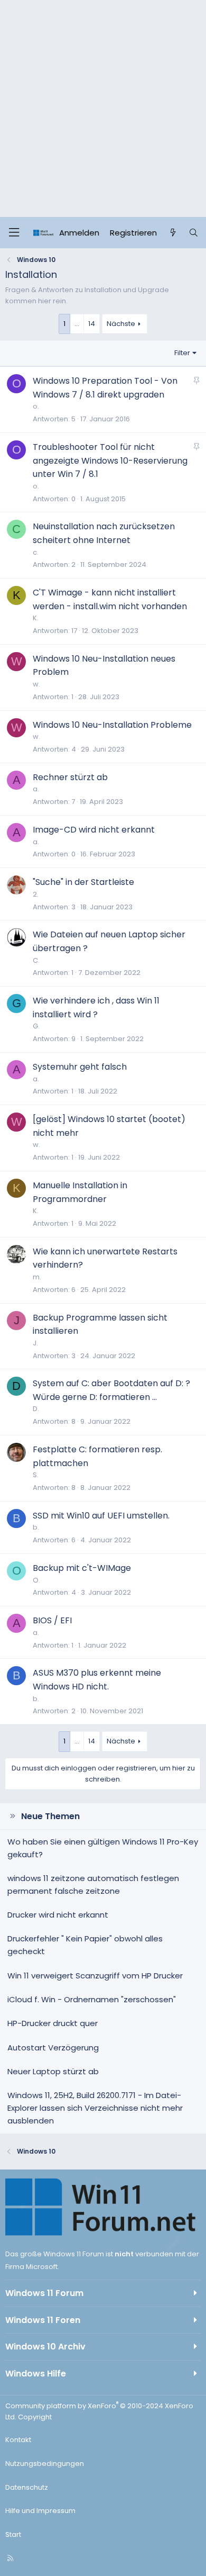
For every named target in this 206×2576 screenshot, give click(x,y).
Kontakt (18, 2440)
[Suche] (194, 233)
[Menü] (14, 233)
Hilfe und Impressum (40, 2511)
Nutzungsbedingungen (45, 2464)
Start (13, 2534)
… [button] (77, 324)
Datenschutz (27, 2487)
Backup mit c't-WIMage (82, 1568)
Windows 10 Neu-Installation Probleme (112, 725)
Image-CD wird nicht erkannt (94, 830)
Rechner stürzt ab (70, 777)
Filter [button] (182, 353)
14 (92, 324)
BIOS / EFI (52, 1620)
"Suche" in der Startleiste (83, 882)
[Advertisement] (103, 109)
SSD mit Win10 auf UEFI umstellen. (101, 1516)
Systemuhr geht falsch (80, 1067)
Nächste (121, 324)
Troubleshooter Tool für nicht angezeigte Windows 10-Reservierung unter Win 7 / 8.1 (110, 460)
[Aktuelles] (172, 233)
